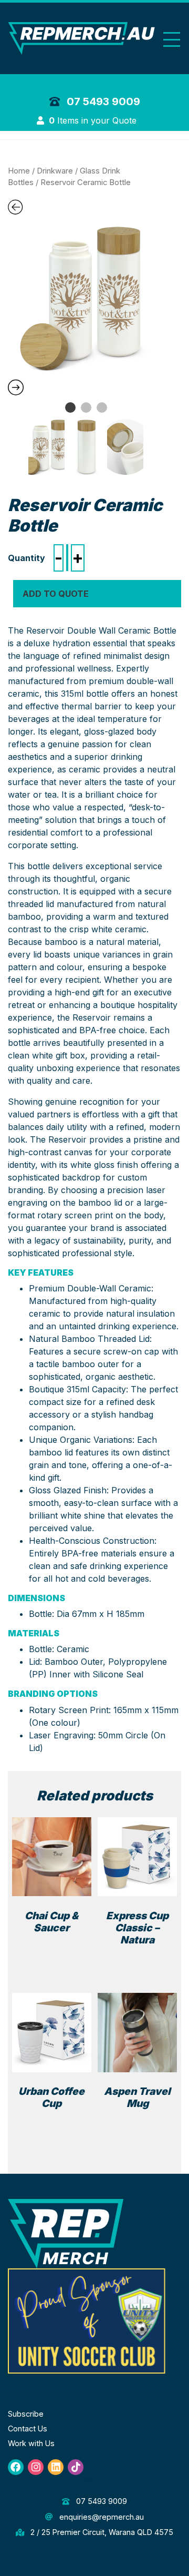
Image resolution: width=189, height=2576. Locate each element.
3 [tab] (102, 408)
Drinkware (55, 171)
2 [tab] (86, 408)
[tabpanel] (86, 298)
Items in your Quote (94, 120)
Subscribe (26, 2414)
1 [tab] (70, 408)
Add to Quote (56, 594)
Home (19, 171)
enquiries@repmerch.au (100, 2517)
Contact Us (28, 2429)
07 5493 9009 (102, 101)
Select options (140, 1958)
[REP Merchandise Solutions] (66, 2233)
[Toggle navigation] (172, 40)
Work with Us (31, 2443)
